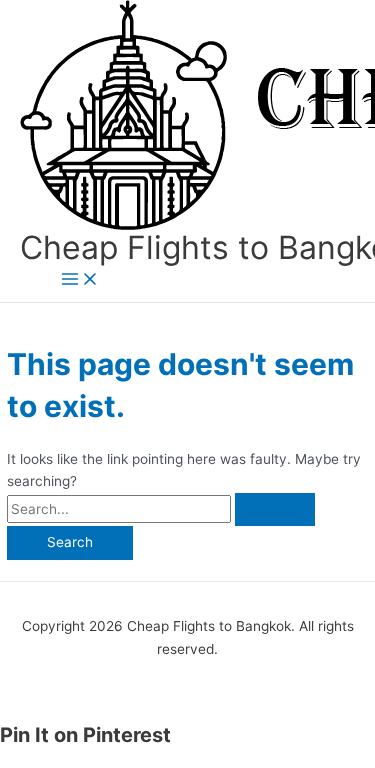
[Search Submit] (275, 510)
